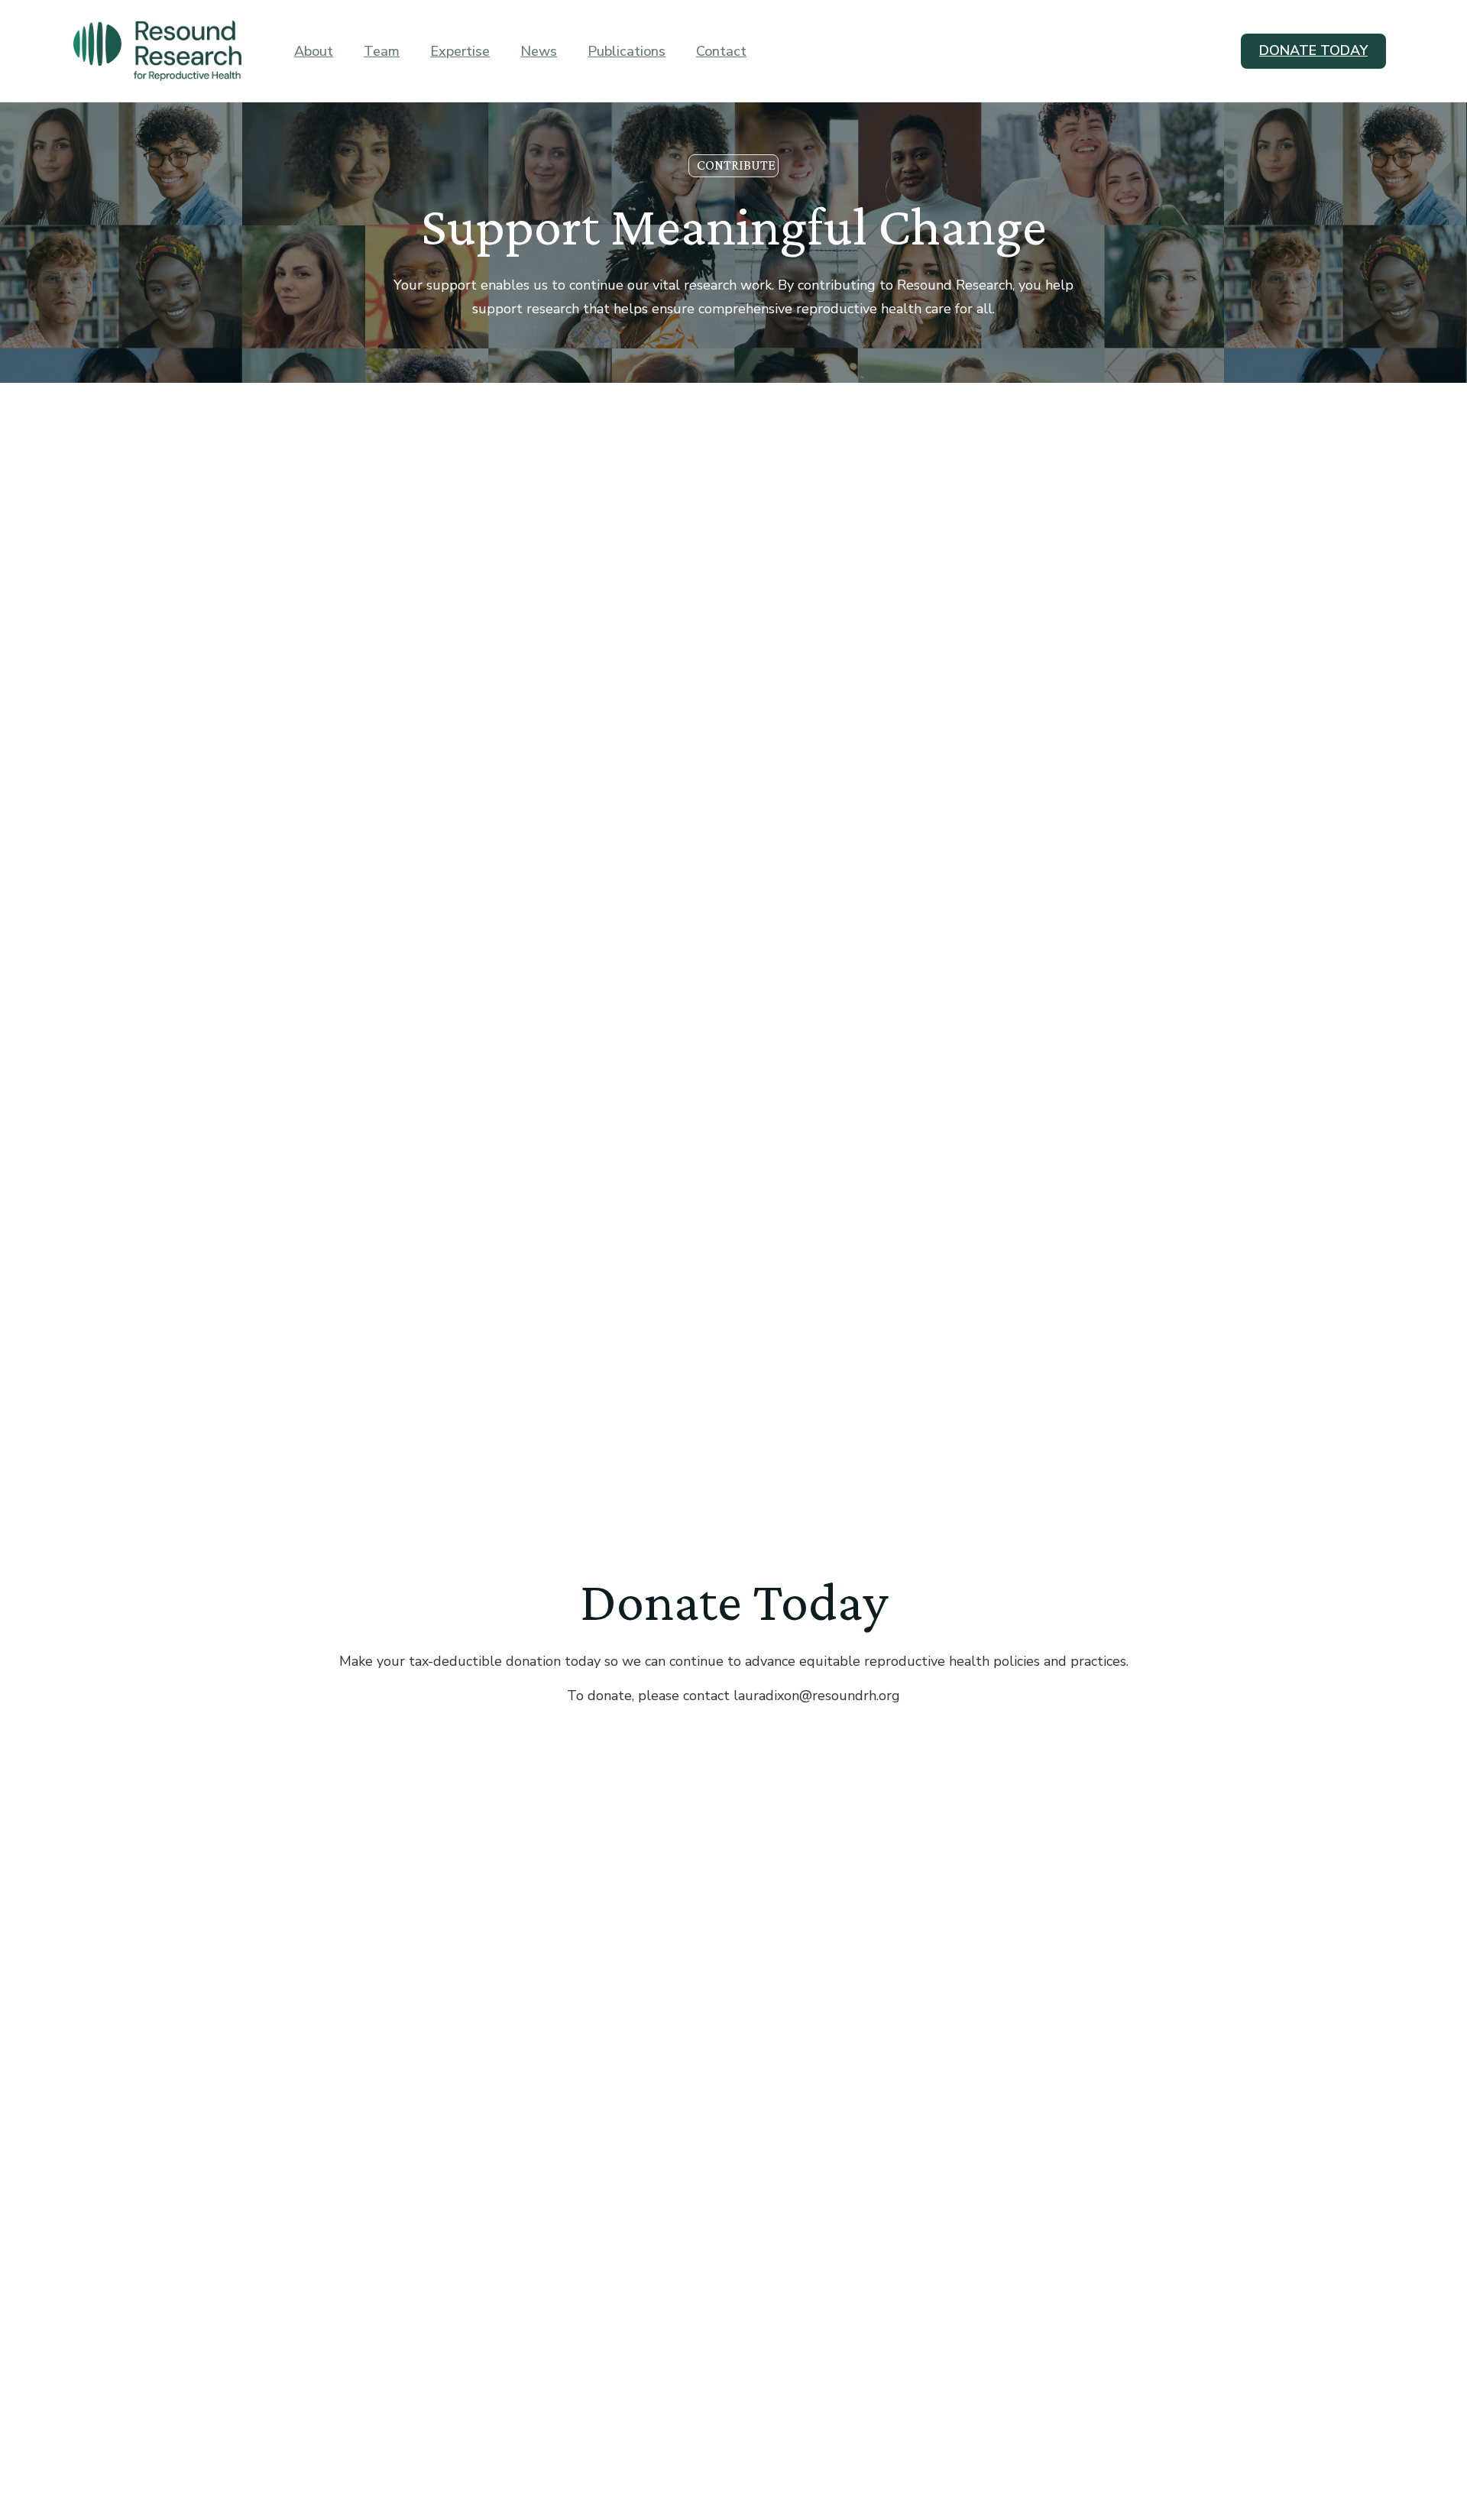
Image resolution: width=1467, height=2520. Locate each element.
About (314, 51)
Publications (627, 51)
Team (382, 51)
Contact (721, 51)
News (539, 51)
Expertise (460, 51)
